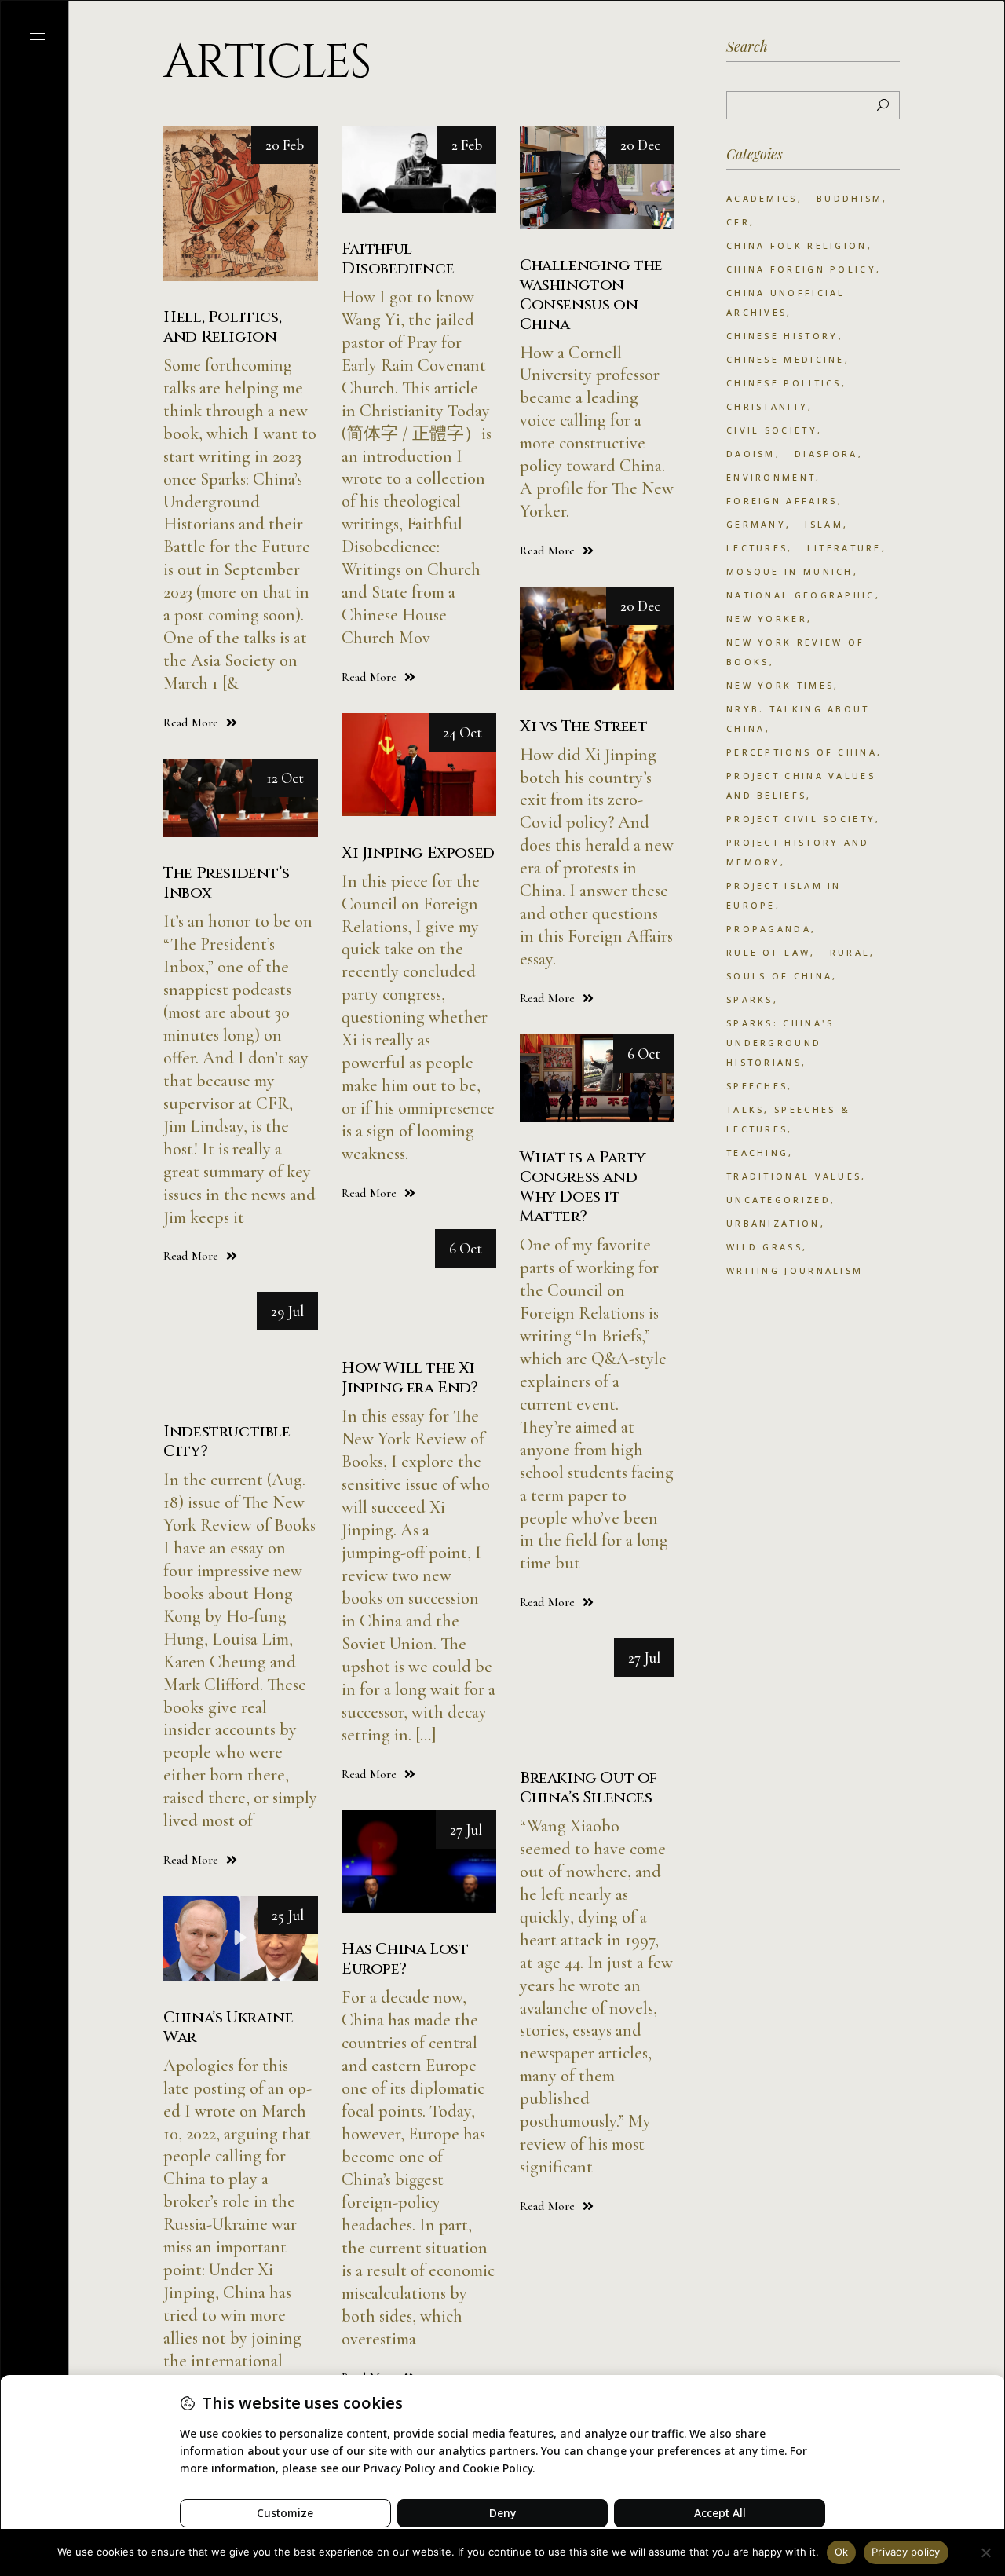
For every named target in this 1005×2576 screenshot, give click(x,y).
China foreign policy (801, 269)
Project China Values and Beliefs (801, 785)
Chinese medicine (786, 359)
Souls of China (779, 976)
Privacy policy (906, 2552)
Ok (842, 2552)
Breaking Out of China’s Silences (588, 1787)
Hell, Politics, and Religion (222, 327)
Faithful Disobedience (398, 258)
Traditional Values (794, 1176)
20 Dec (640, 145)
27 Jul (644, 1658)
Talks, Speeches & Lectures (788, 1119)
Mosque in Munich (790, 571)
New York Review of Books (795, 652)
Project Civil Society (801, 819)
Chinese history (782, 336)
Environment (771, 477)
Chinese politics (784, 383)
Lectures (757, 548)
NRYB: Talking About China (798, 719)
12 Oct (285, 778)
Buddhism (850, 198)
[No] (985, 2552)
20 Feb (285, 145)
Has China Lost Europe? (405, 1959)
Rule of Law (768, 952)
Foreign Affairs (782, 501)
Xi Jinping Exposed (418, 853)
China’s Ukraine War (228, 2027)
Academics (762, 198)
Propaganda (769, 929)
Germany (756, 524)
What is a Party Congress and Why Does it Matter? (583, 1187)
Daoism (751, 454)
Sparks (750, 999)
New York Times (780, 685)
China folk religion (797, 245)
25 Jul (288, 1915)
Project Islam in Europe (784, 895)
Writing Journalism (795, 1270)
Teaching (757, 1153)
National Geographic (801, 595)
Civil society (772, 430)
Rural (850, 952)
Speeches (757, 1086)
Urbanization (773, 1223)
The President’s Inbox (226, 883)
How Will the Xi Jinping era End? (410, 1378)
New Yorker (767, 618)
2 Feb (467, 145)
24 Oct (462, 732)
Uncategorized (778, 1200)
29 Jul (287, 1311)
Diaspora (826, 454)
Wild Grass (764, 1247)
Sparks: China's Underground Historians (780, 1043)
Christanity (767, 406)
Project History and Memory (798, 852)
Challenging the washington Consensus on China (591, 295)
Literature (844, 548)
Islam (824, 524)
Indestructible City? (227, 1441)
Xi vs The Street (584, 726)
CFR (738, 222)
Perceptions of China (802, 752)
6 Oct (644, 1054)
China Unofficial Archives (786, 302)
